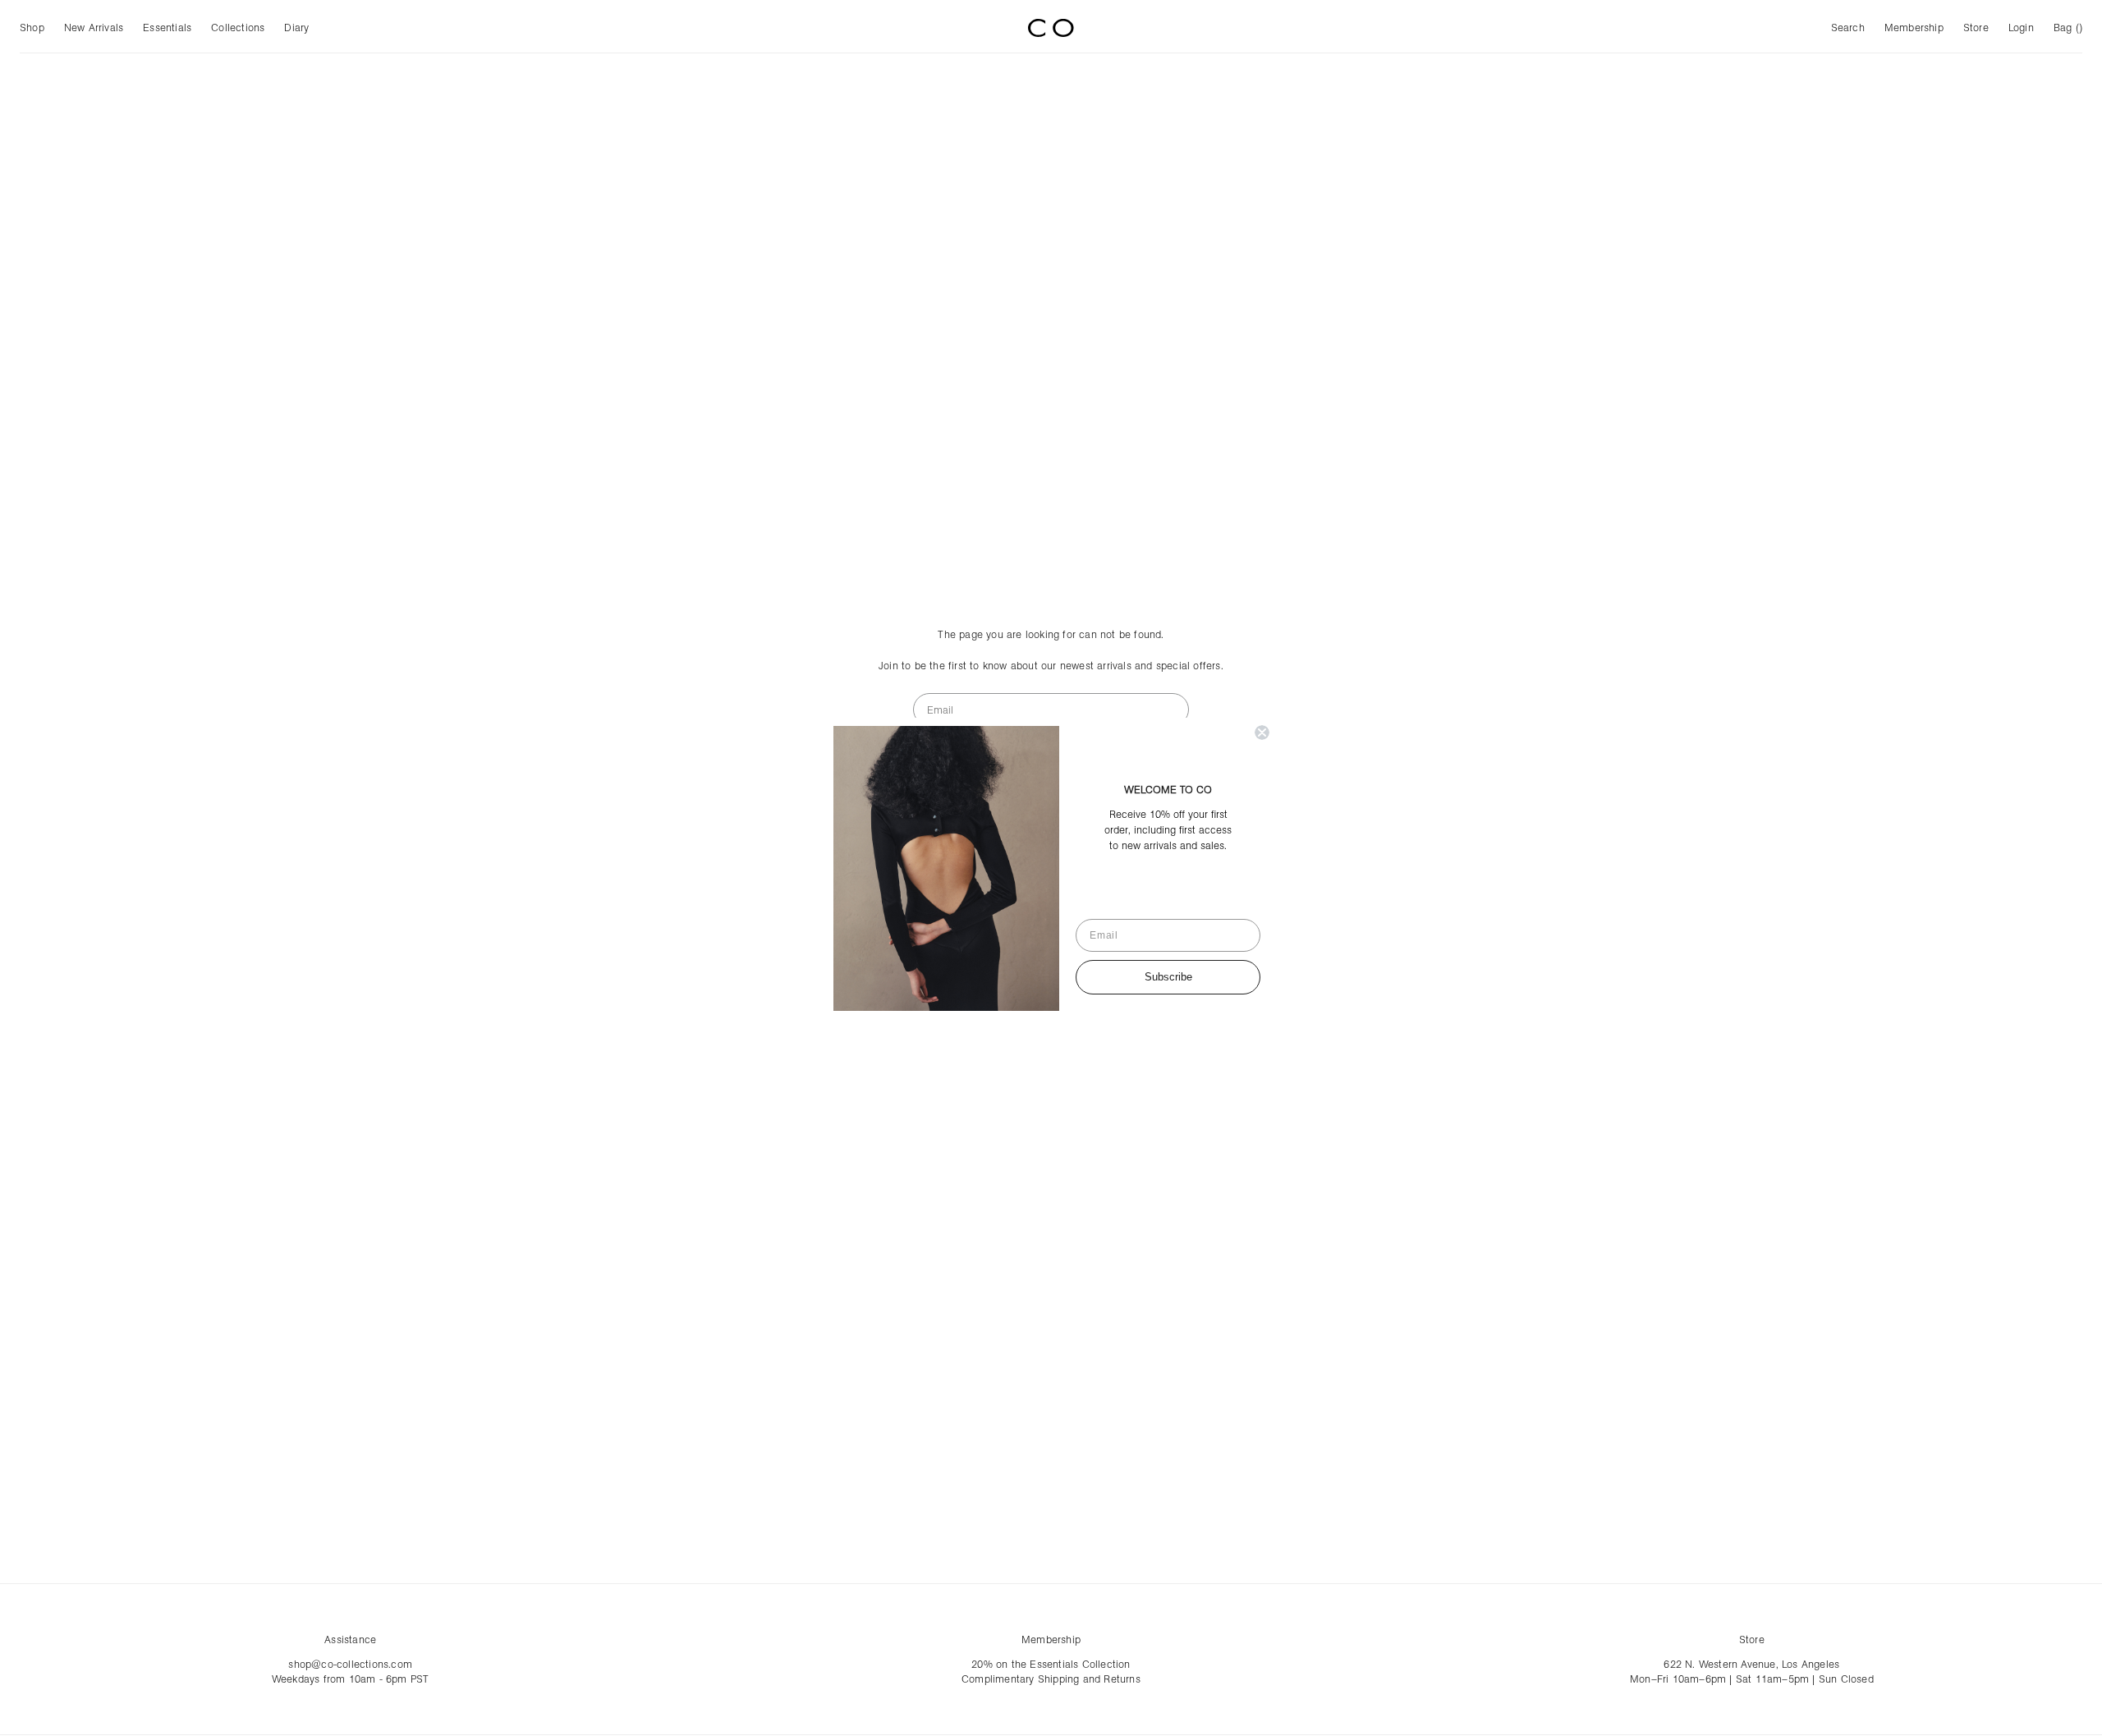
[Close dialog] (1262, 733)
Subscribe (1168, 977)
